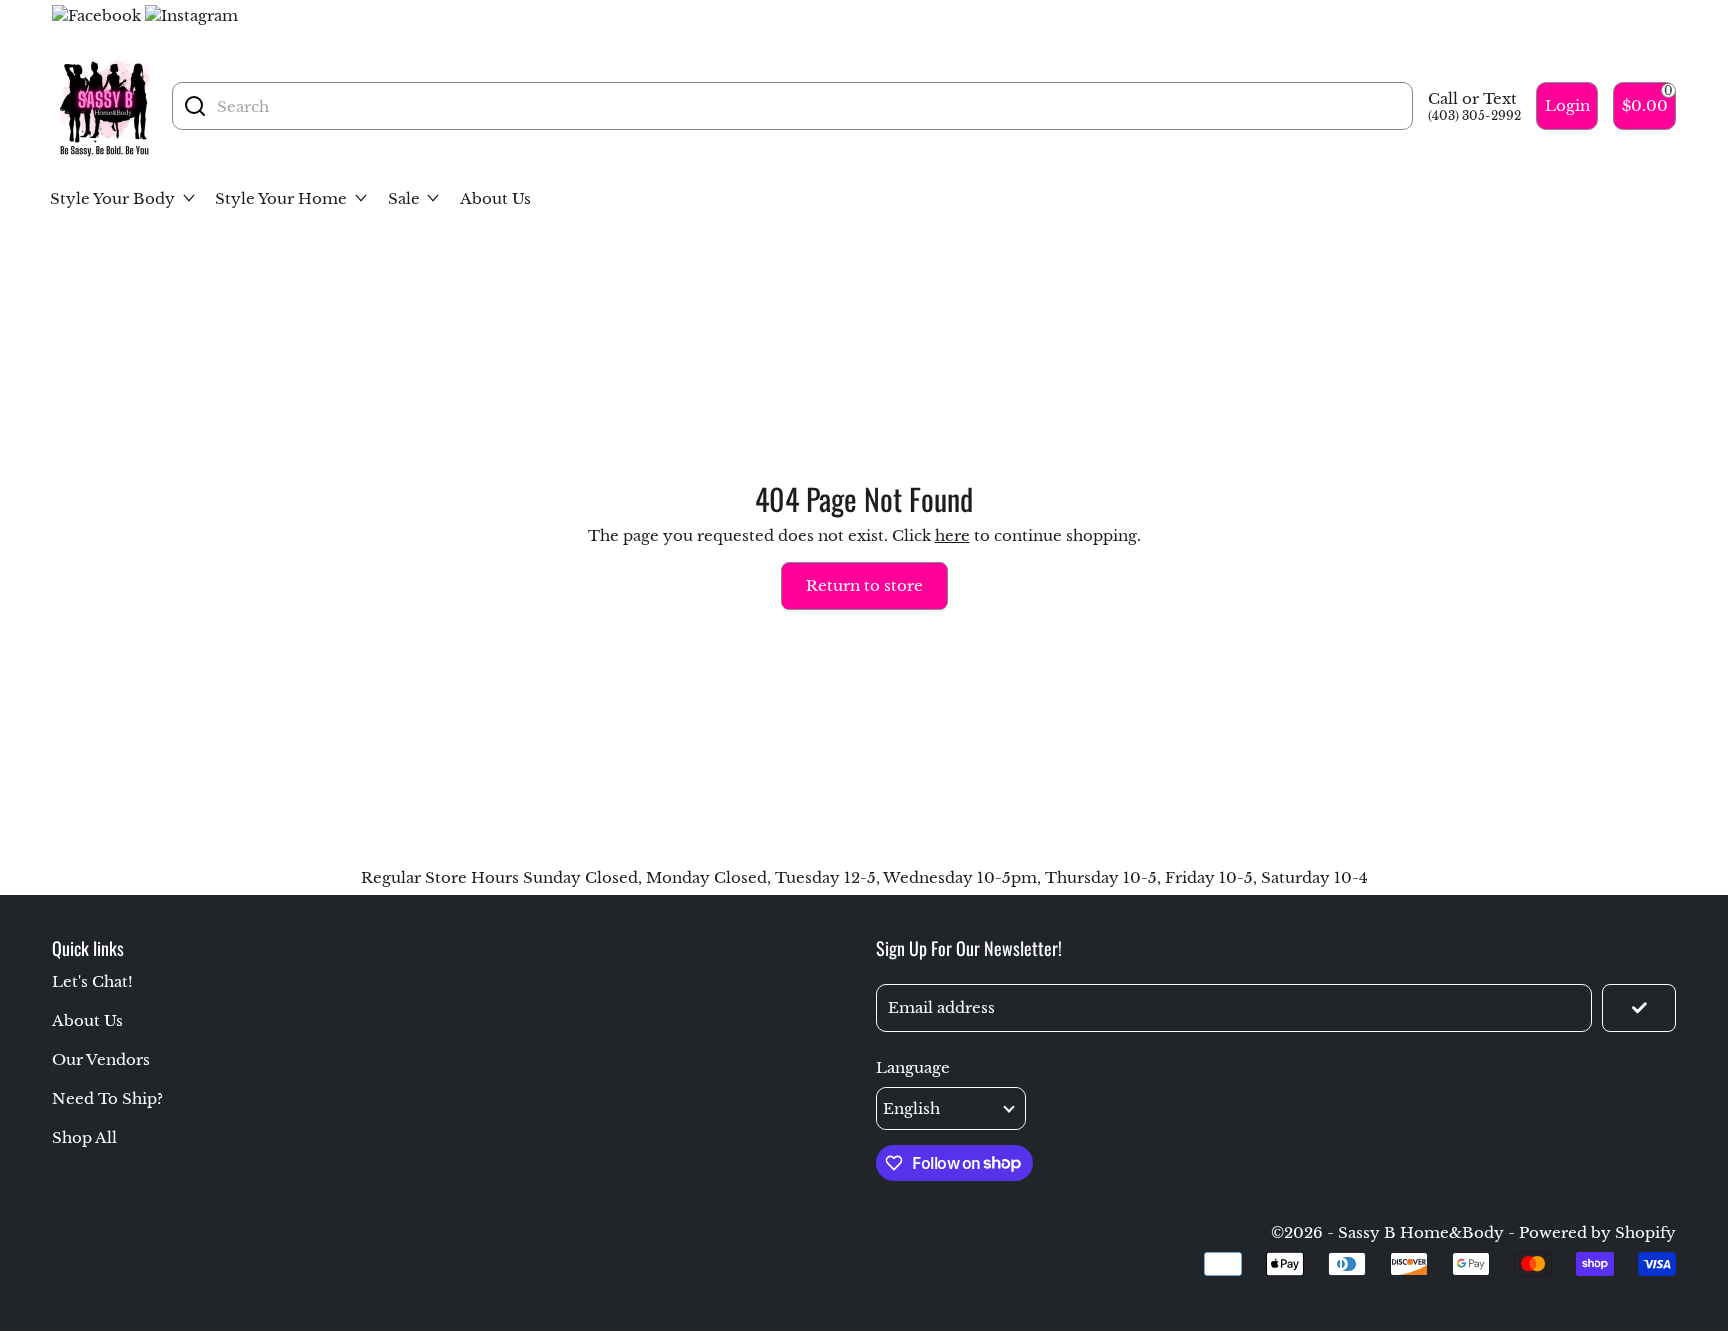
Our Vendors (101, 1059)
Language (913, 1067)
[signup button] (1639, 1008)
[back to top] (1651, 1133)
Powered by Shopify (1597, 1232)
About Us (87, 1020)
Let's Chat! (92, 981)
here (952, 535)
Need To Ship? (107, 1098)
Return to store (864, 585)
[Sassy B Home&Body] (104, 106)
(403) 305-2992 (1474, 115)
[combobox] (809, 106)
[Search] (195, 106)
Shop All (84, 1137)
